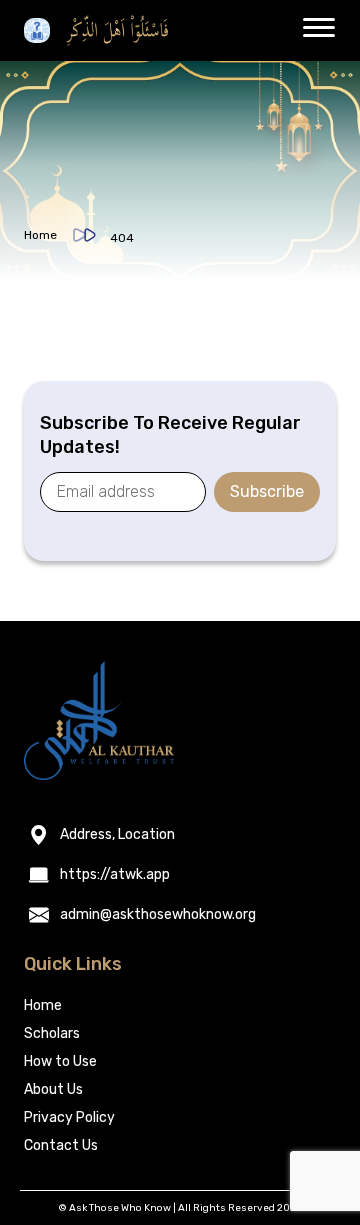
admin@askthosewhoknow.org (158, 915)
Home (40, 235)
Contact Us (61, 1145)
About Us (53, 1089)
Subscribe (267, 491)
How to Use (60, 1061)
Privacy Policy (69, 1117)
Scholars (52, 1033)
